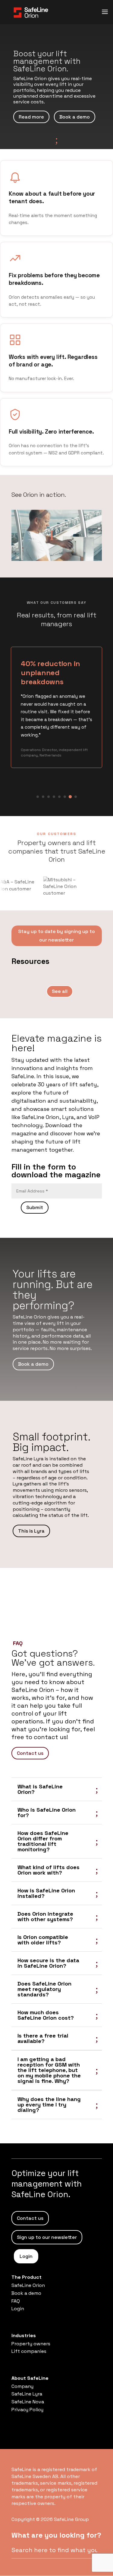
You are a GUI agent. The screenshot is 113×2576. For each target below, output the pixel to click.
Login (26, 2256)
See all (60, 991)
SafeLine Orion (28, 2285)
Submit (35, 1207)
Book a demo (75, 117)
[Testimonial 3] (49, 797)
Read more (31, 117)
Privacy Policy (27, 2410)
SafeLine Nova (28, 2402)
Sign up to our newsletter (47, 2237)
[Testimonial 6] (65, 797)
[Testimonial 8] (75, 797)
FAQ (16, 2301)
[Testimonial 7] (70, 797)
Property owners (31, 2344)
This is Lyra (31, 1531)
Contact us (30, 1753)
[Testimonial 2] (43, 797)
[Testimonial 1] (38, 797)
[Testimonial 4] (54, 797)
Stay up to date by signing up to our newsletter (56, 935)
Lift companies (29, 2351)
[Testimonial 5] (59, 797)
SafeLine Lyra (27, 2394)
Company (22, 2386)
